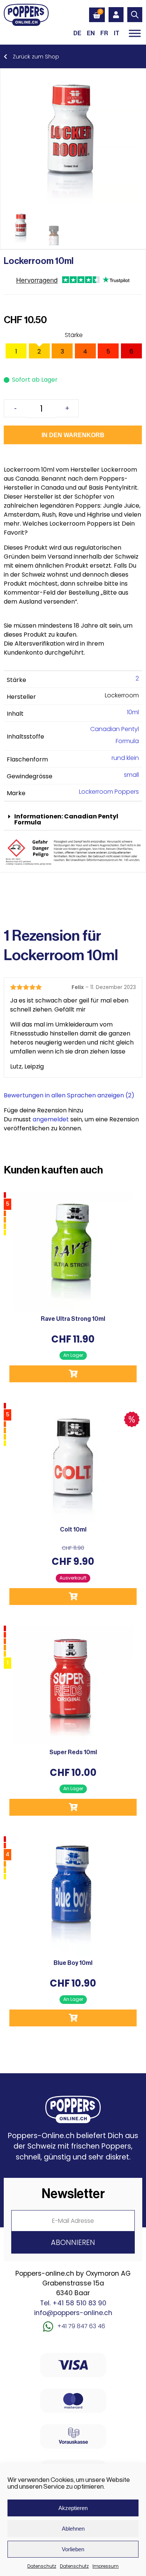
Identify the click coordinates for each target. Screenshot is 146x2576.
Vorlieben (73, 2549)
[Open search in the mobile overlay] (135, 15)
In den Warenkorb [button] (73, 1374)
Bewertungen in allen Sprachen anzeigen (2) (69, 1095)
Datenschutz (42, 2566)
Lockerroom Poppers (109, 792)
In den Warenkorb (73, 435)
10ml (133, 712)
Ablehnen (73, 2529)
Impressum (106, 2566)
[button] (73, 820)
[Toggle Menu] (135, 33)
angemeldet (51, 1119)
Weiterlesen (73, 1597)
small (131, 775)
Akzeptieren (73, 2508)
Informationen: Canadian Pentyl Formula (66, 819)
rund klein (125, 758)
